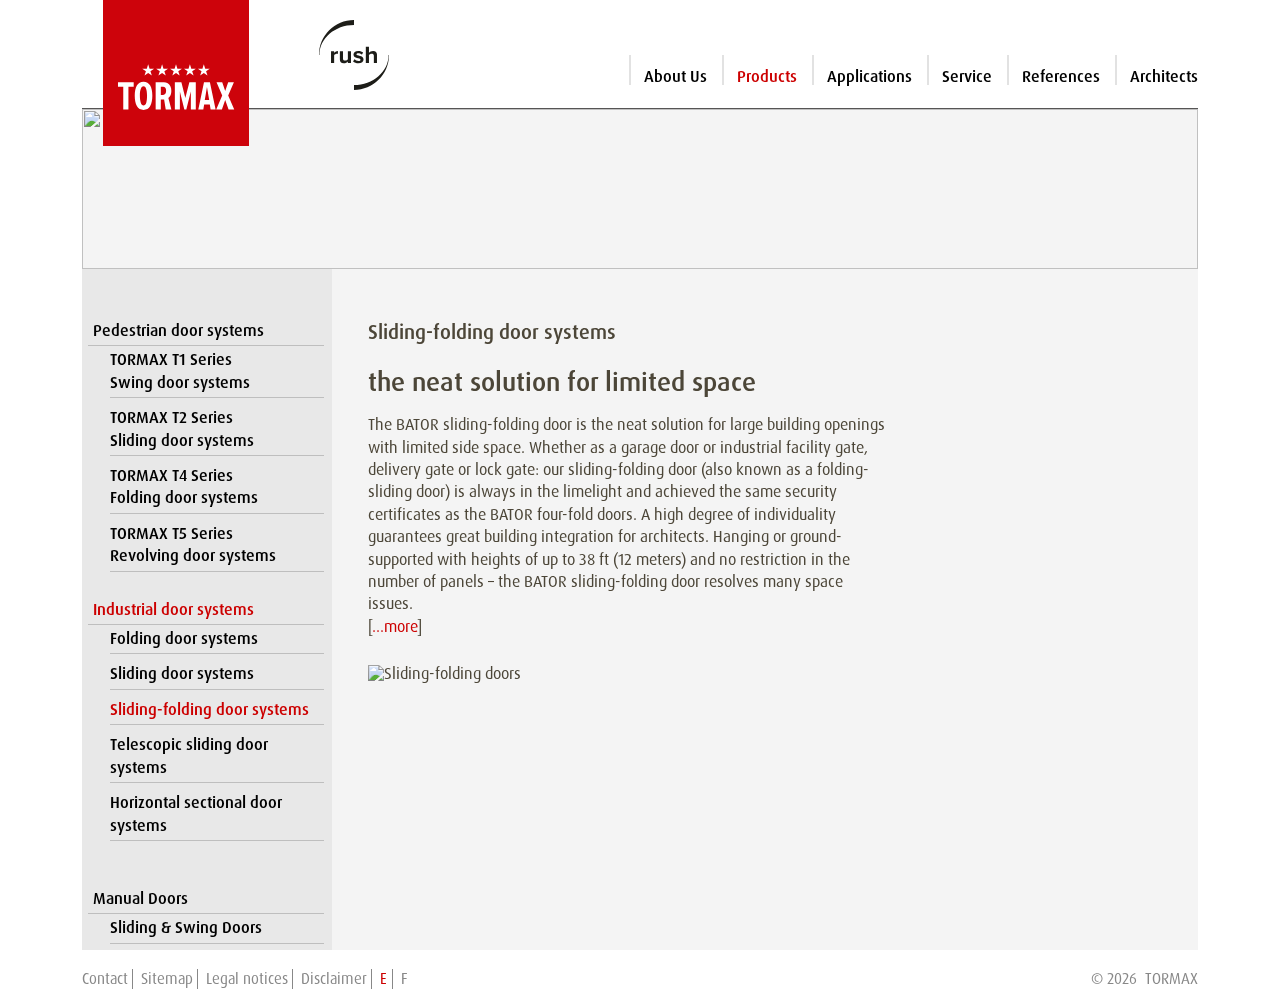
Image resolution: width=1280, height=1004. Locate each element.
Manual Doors (140, 898)
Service (967, 76)
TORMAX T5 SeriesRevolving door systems (193, 544)
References (1061, 76)
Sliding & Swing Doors (186, 927)
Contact (105, 979)
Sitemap (167, 979)
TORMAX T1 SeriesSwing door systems (180, 370)
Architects (1164, 76)
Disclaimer (334, 979)
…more (394, 626)
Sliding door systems (182, 673)
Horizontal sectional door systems (196, 813)
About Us (675, 76)
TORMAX (1171, 979)
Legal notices (247, 979)
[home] (165, 73)
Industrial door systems (173, 609)
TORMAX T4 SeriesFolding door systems (184, 486)
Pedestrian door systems (178, 330)
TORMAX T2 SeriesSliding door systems (182, 428)
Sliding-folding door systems (209, 709)
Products (767, 76)
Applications (869, 76)
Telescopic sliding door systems (189, 755)
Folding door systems (184, 638)
